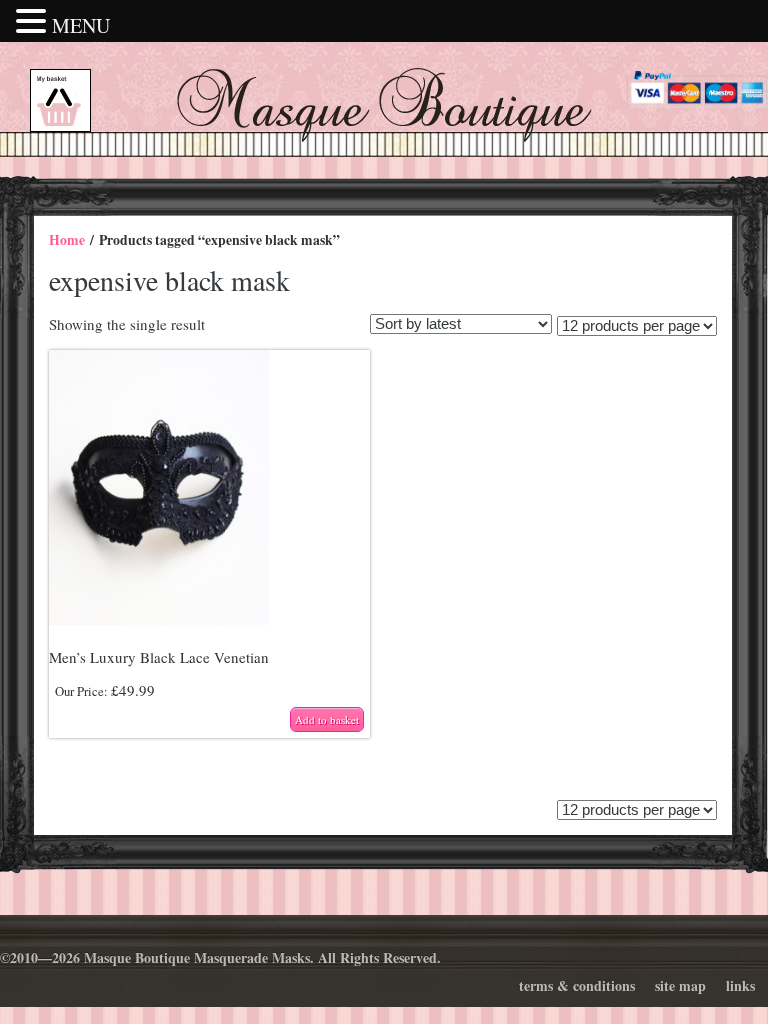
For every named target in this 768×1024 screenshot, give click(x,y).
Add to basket (327, 719)
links (740, 985)
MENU (81, 25)
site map (680, 985)
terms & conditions (577, 985)
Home (67, 240)
